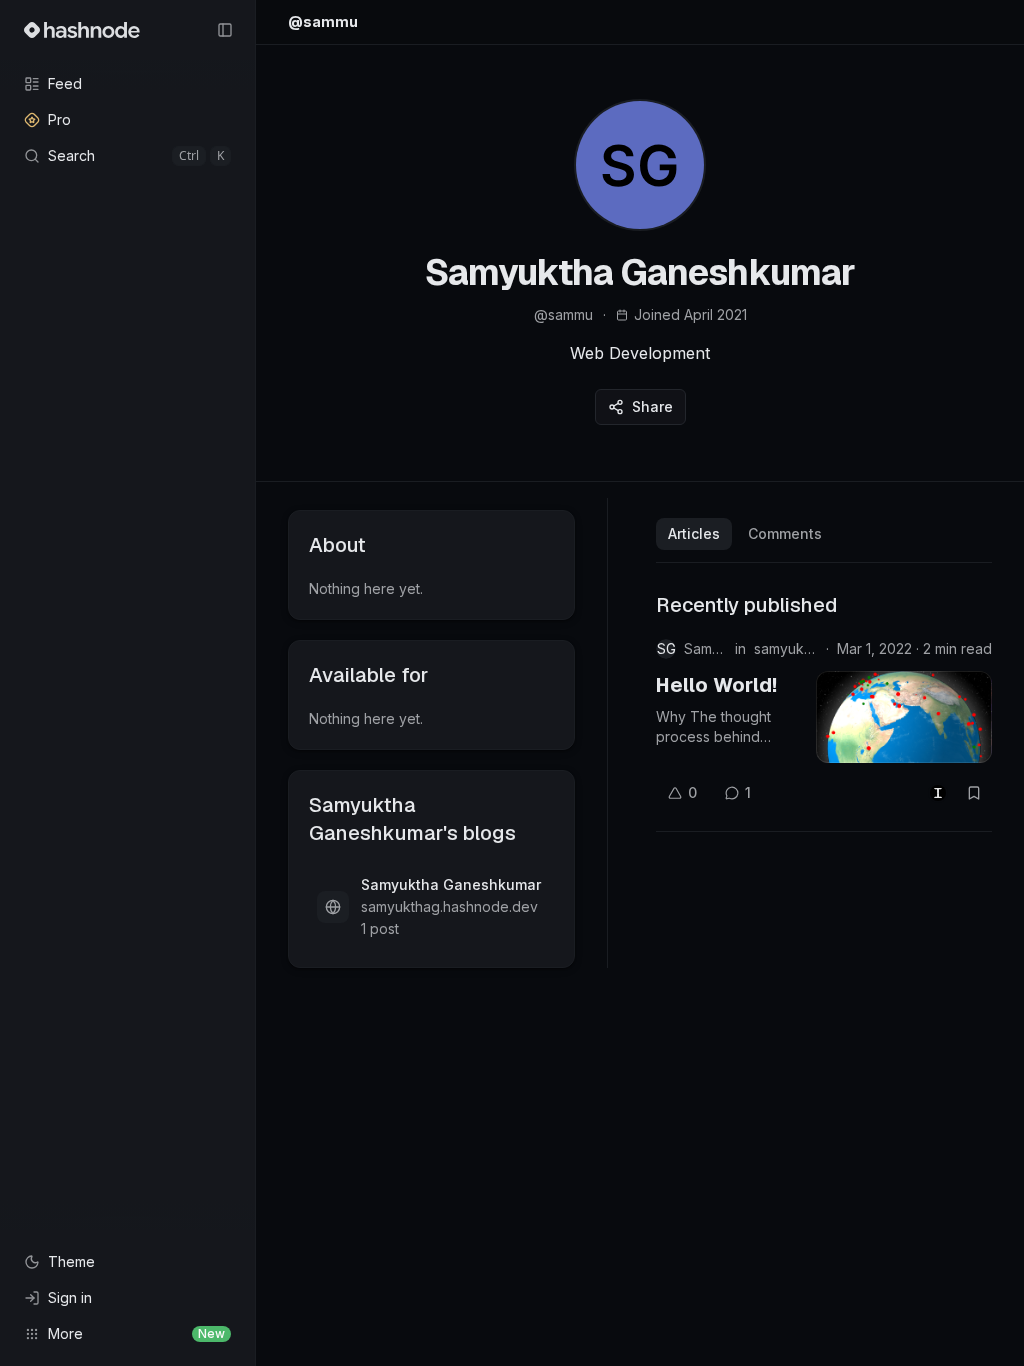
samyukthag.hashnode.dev (786, 648)
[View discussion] (938, 793)
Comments (785, 533)
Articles (694, 533)
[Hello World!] (904, 717)
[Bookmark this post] (974, 793)
